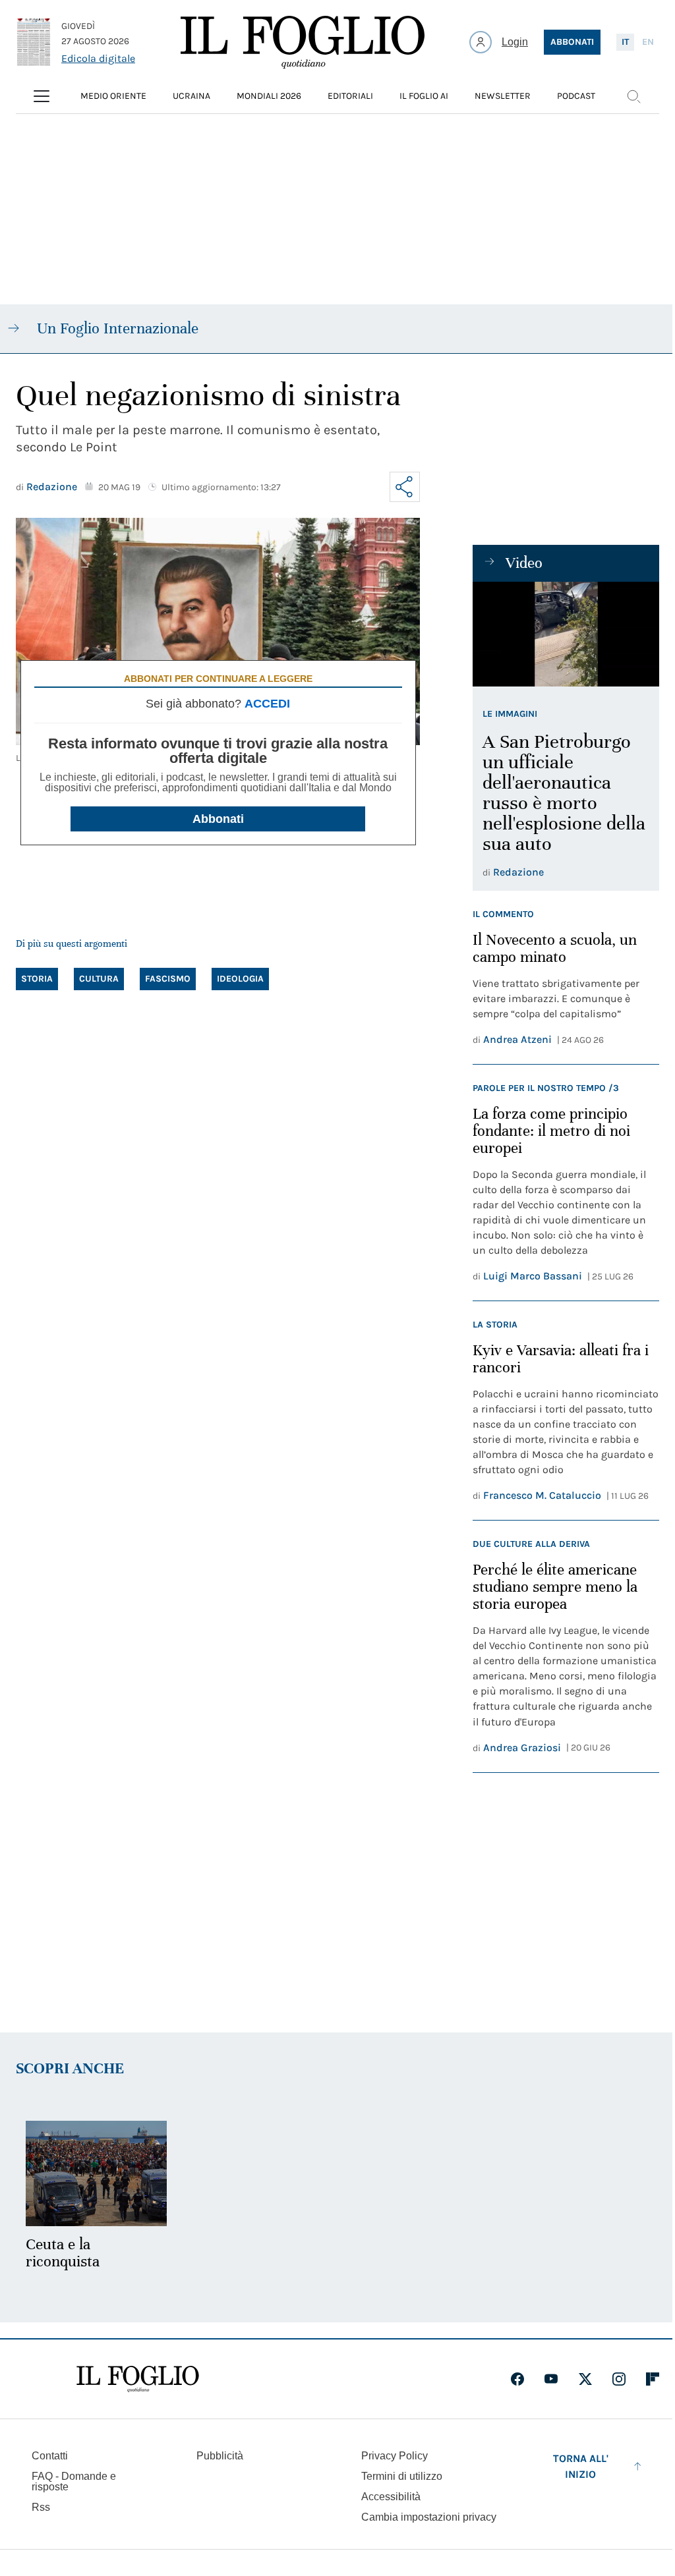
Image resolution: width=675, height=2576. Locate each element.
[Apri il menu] (42, 96)
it (625, 42)
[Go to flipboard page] (653, 2379)
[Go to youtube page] (551, 2379)
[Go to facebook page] (517, 2379)
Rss (41, 2507)
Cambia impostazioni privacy (429, 2517)
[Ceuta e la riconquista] (96, 2174)
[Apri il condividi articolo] (405, 487)
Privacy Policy (395, 2456)
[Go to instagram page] (619, 2379)
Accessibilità (391, 2497)
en (648, 42)
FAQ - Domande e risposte (74, 2481)
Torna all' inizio (581, 2466)
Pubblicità (220, 2456)
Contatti (50, 2456)
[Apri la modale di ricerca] (633, 96)
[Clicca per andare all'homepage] (138, 2379)
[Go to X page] (585, 2379)
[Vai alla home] (303, 42)
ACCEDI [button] (267, 704)
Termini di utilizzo (402, 2476)
